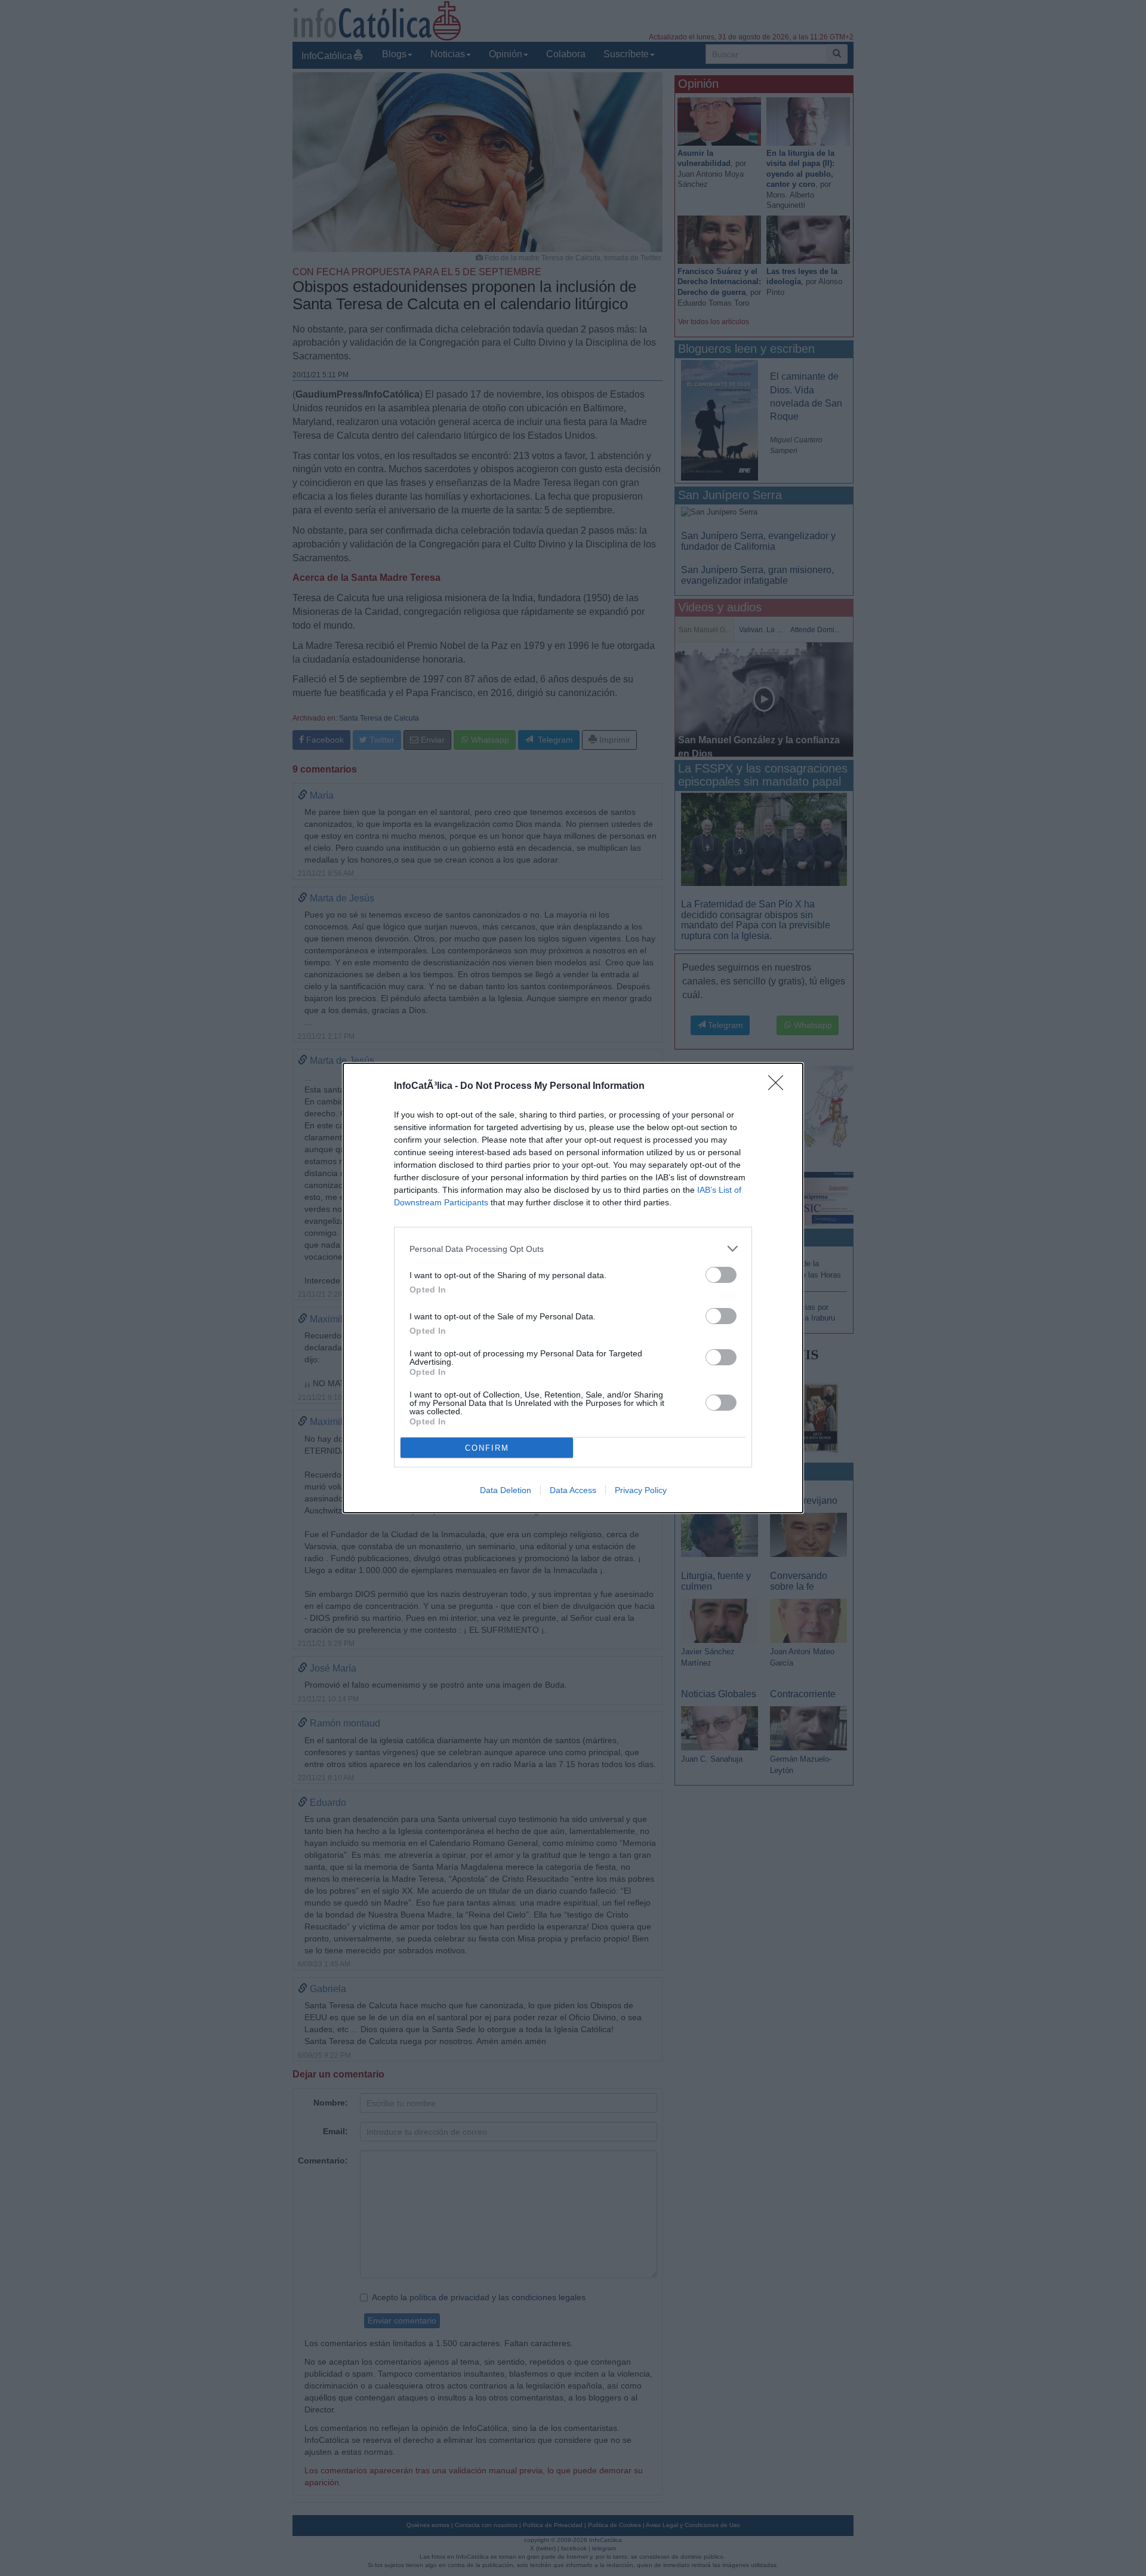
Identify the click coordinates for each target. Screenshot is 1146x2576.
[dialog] (573, 1288)
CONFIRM (487, 1448)
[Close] (780, 1087)
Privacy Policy (641, 1490)
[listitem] (573, 1249)
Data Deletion (506, 1490)
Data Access (573, 1490)
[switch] (721, 1275)
